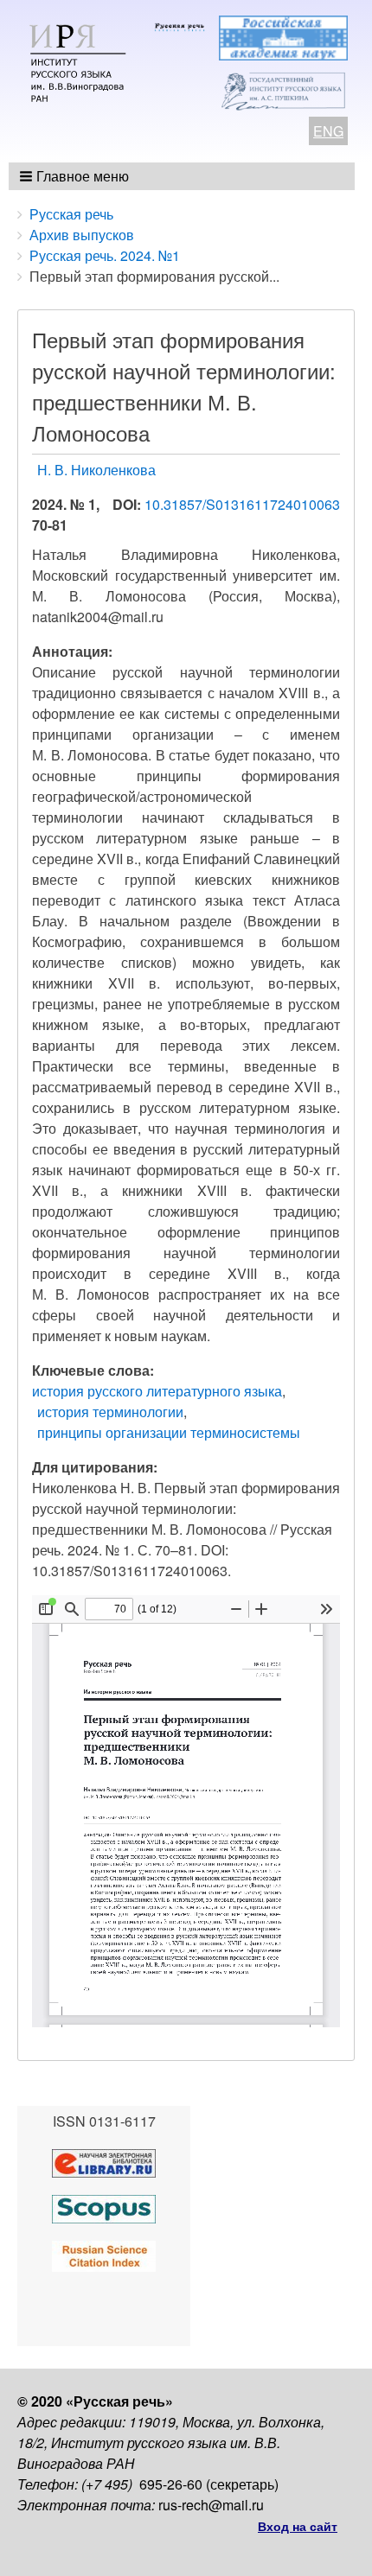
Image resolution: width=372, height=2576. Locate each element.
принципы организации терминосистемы (169, 1432)
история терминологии (110, 1412)
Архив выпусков (82, 235)
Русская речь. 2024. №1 (105, 255)
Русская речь (71, 214)
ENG (328, 131)
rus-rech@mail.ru (211, 2505)
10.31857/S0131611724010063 (242, 504)
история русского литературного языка (157, 1391)
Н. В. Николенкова (96, 470)
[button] (76, 176)
